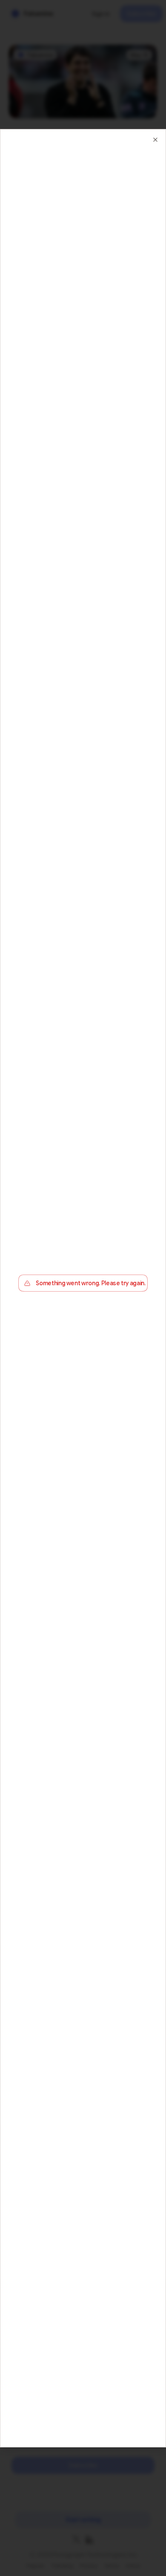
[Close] (155, 139)
